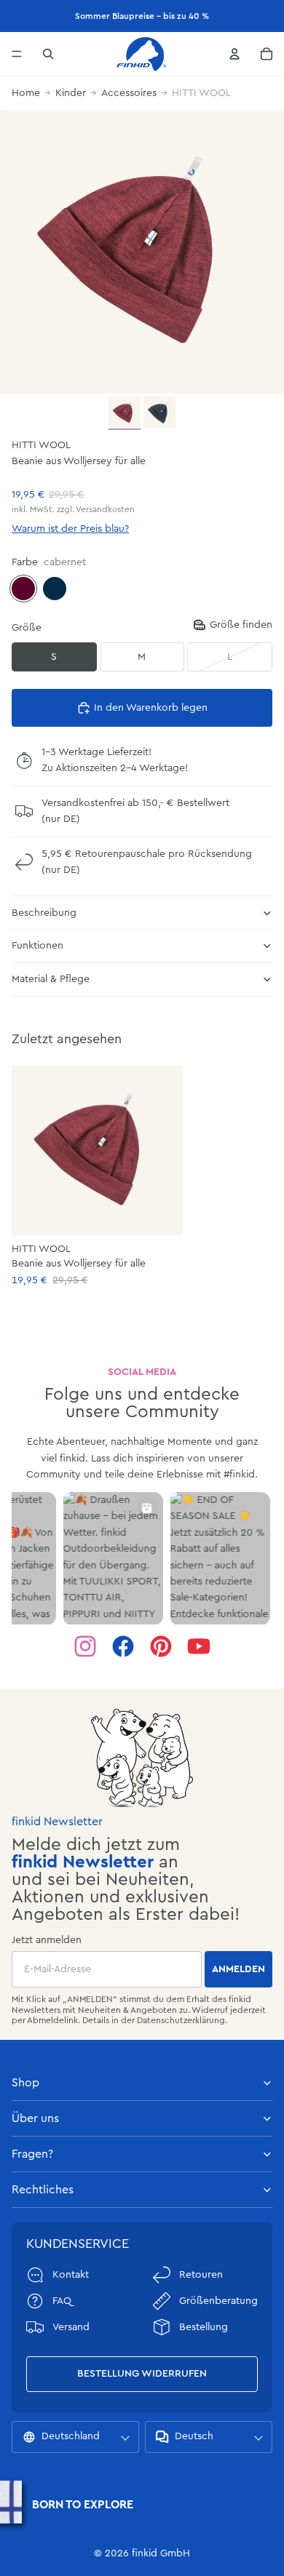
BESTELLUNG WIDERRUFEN (142, 2374)
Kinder (71, 93)
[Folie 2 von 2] (159, 412)
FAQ (62, 2301)
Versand (71, 2327)
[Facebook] (123, 1646)
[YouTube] (199, 1646)
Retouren (201, 2275)
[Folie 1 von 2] (125, 413)
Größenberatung (218, 2301)
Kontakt (71, 2275)
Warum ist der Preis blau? (70, 529)
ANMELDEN (238, 1969)
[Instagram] (85, 1646)
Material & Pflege (51, 979)
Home (26, 93)
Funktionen (38, 946)
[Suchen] (48, 54)
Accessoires (129, 93)
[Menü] (17, 54)
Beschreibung (44, 913)
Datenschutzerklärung (181, 2020)
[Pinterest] (161, 1646)
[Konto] (234, 54)
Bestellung (204, 2327)
